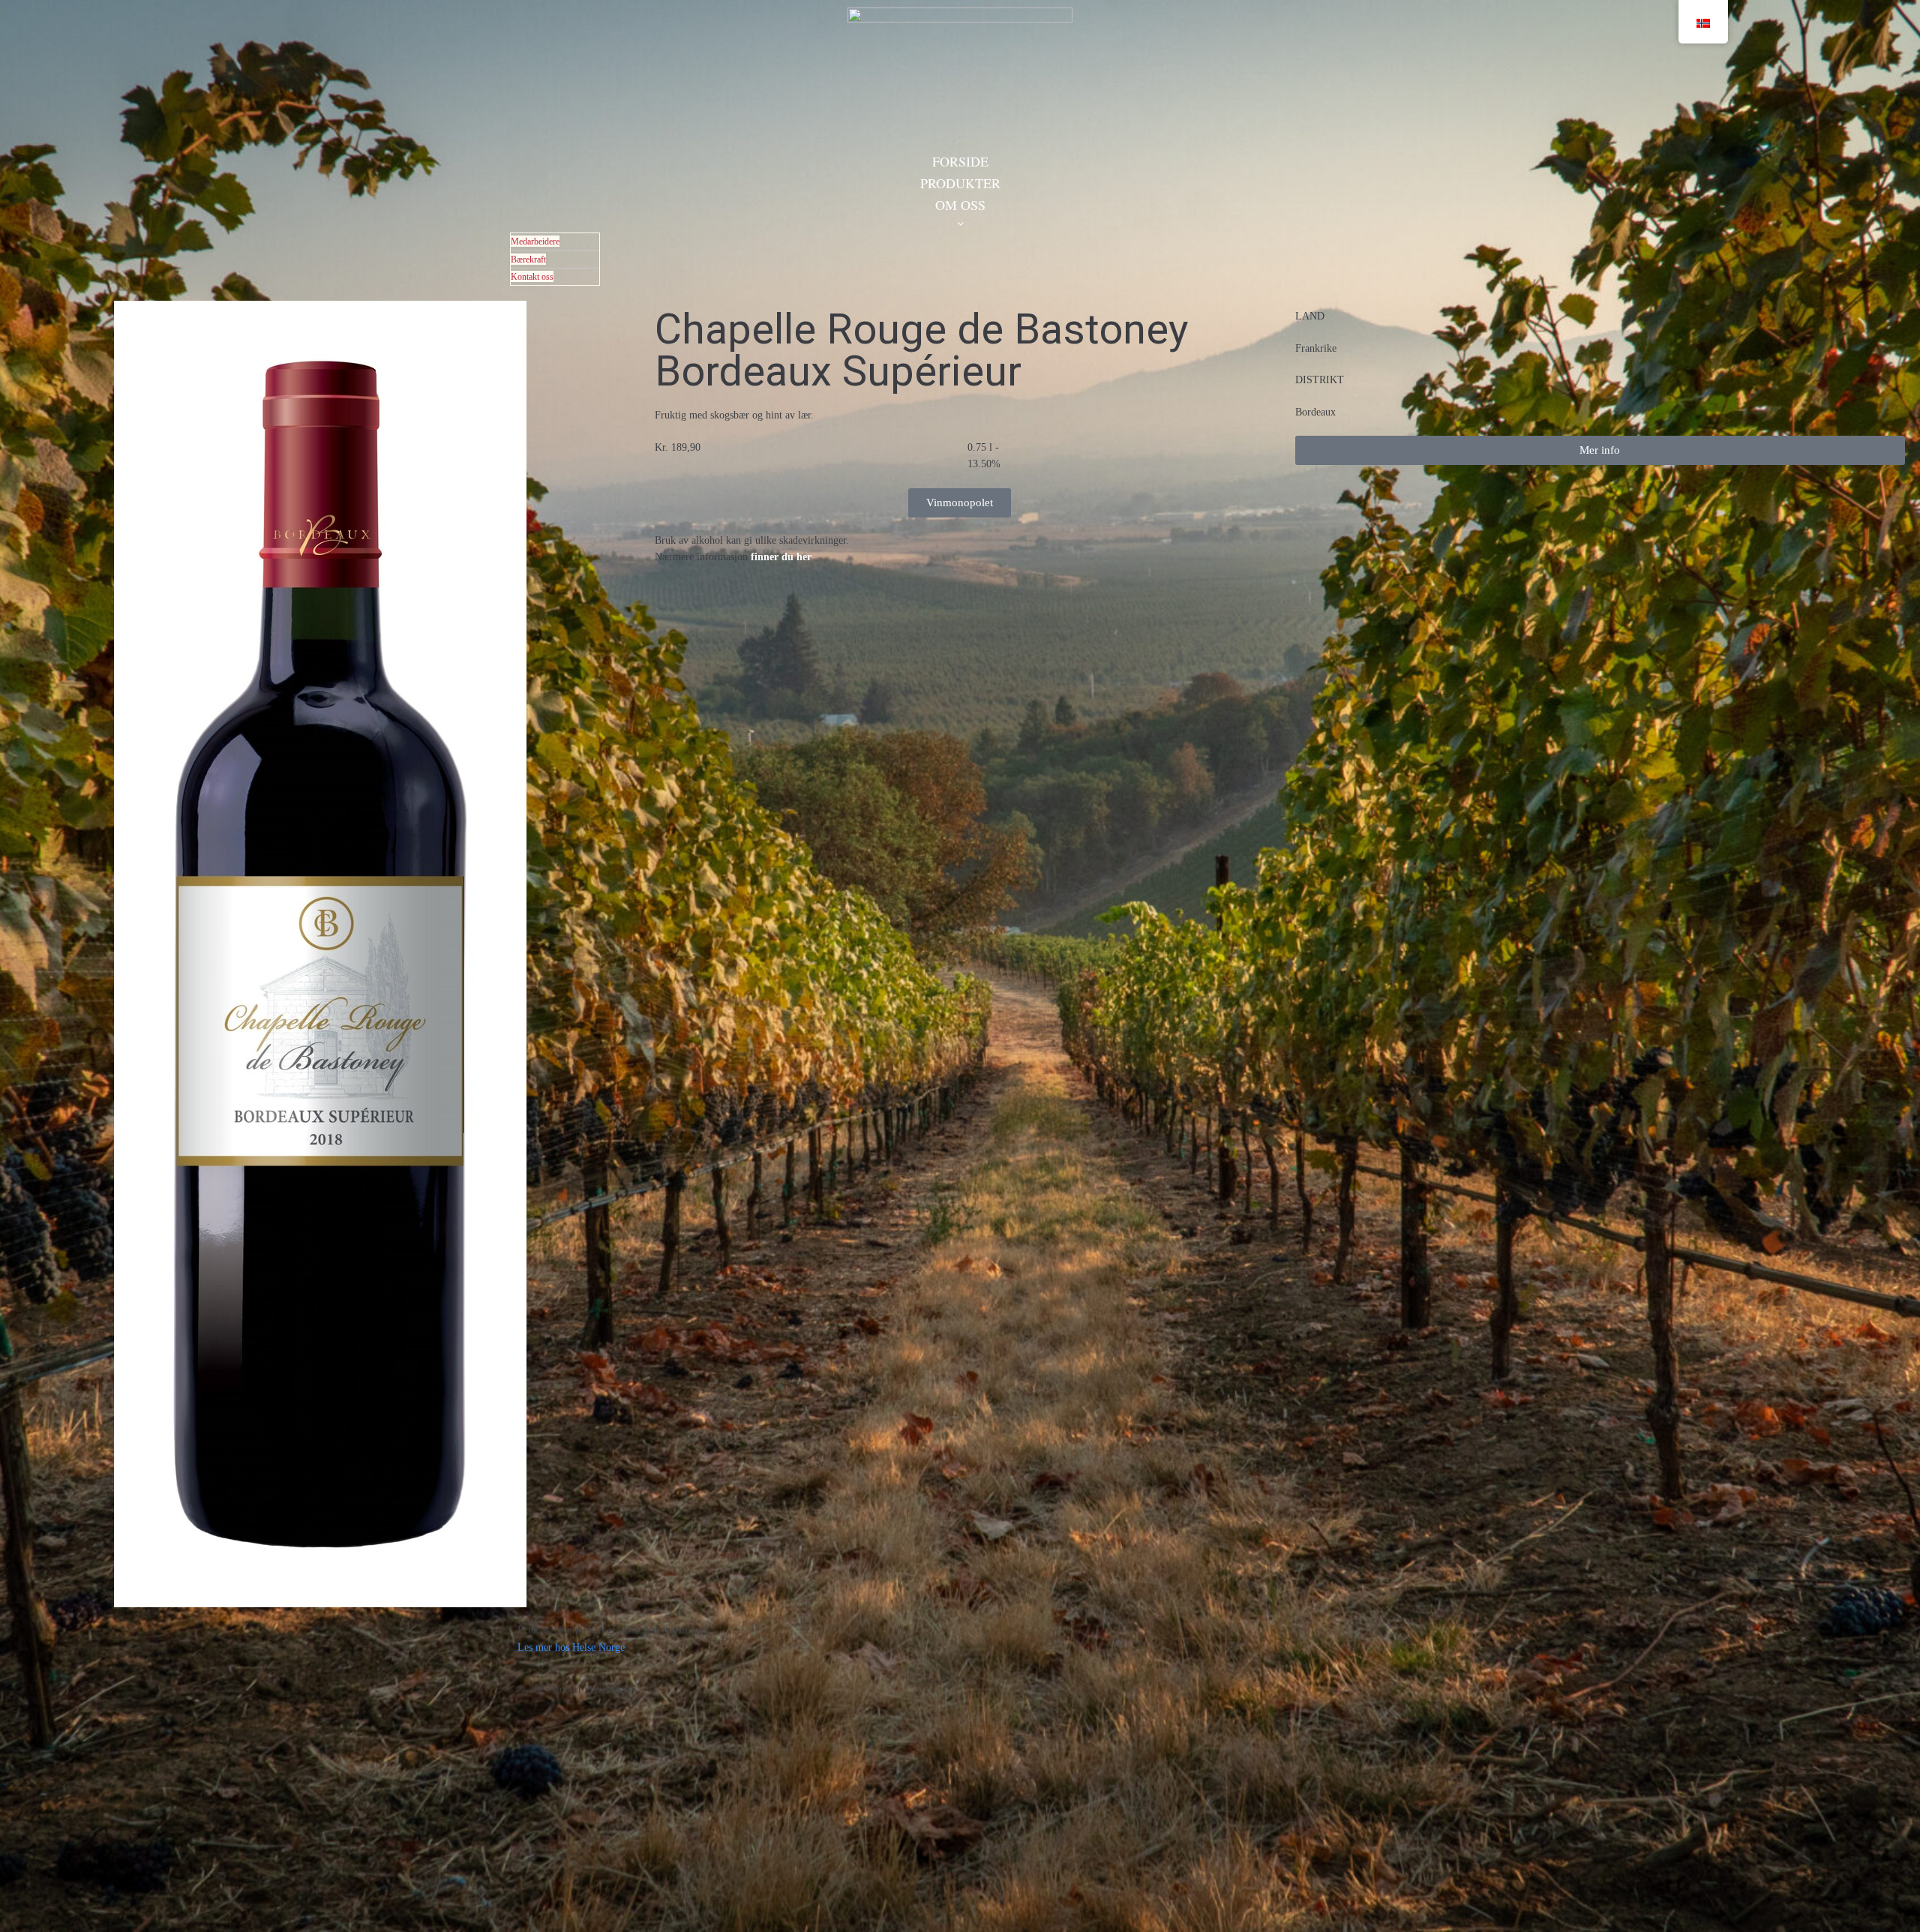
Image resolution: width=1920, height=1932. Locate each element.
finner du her (781, 557)
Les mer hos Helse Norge (571, 1647)
